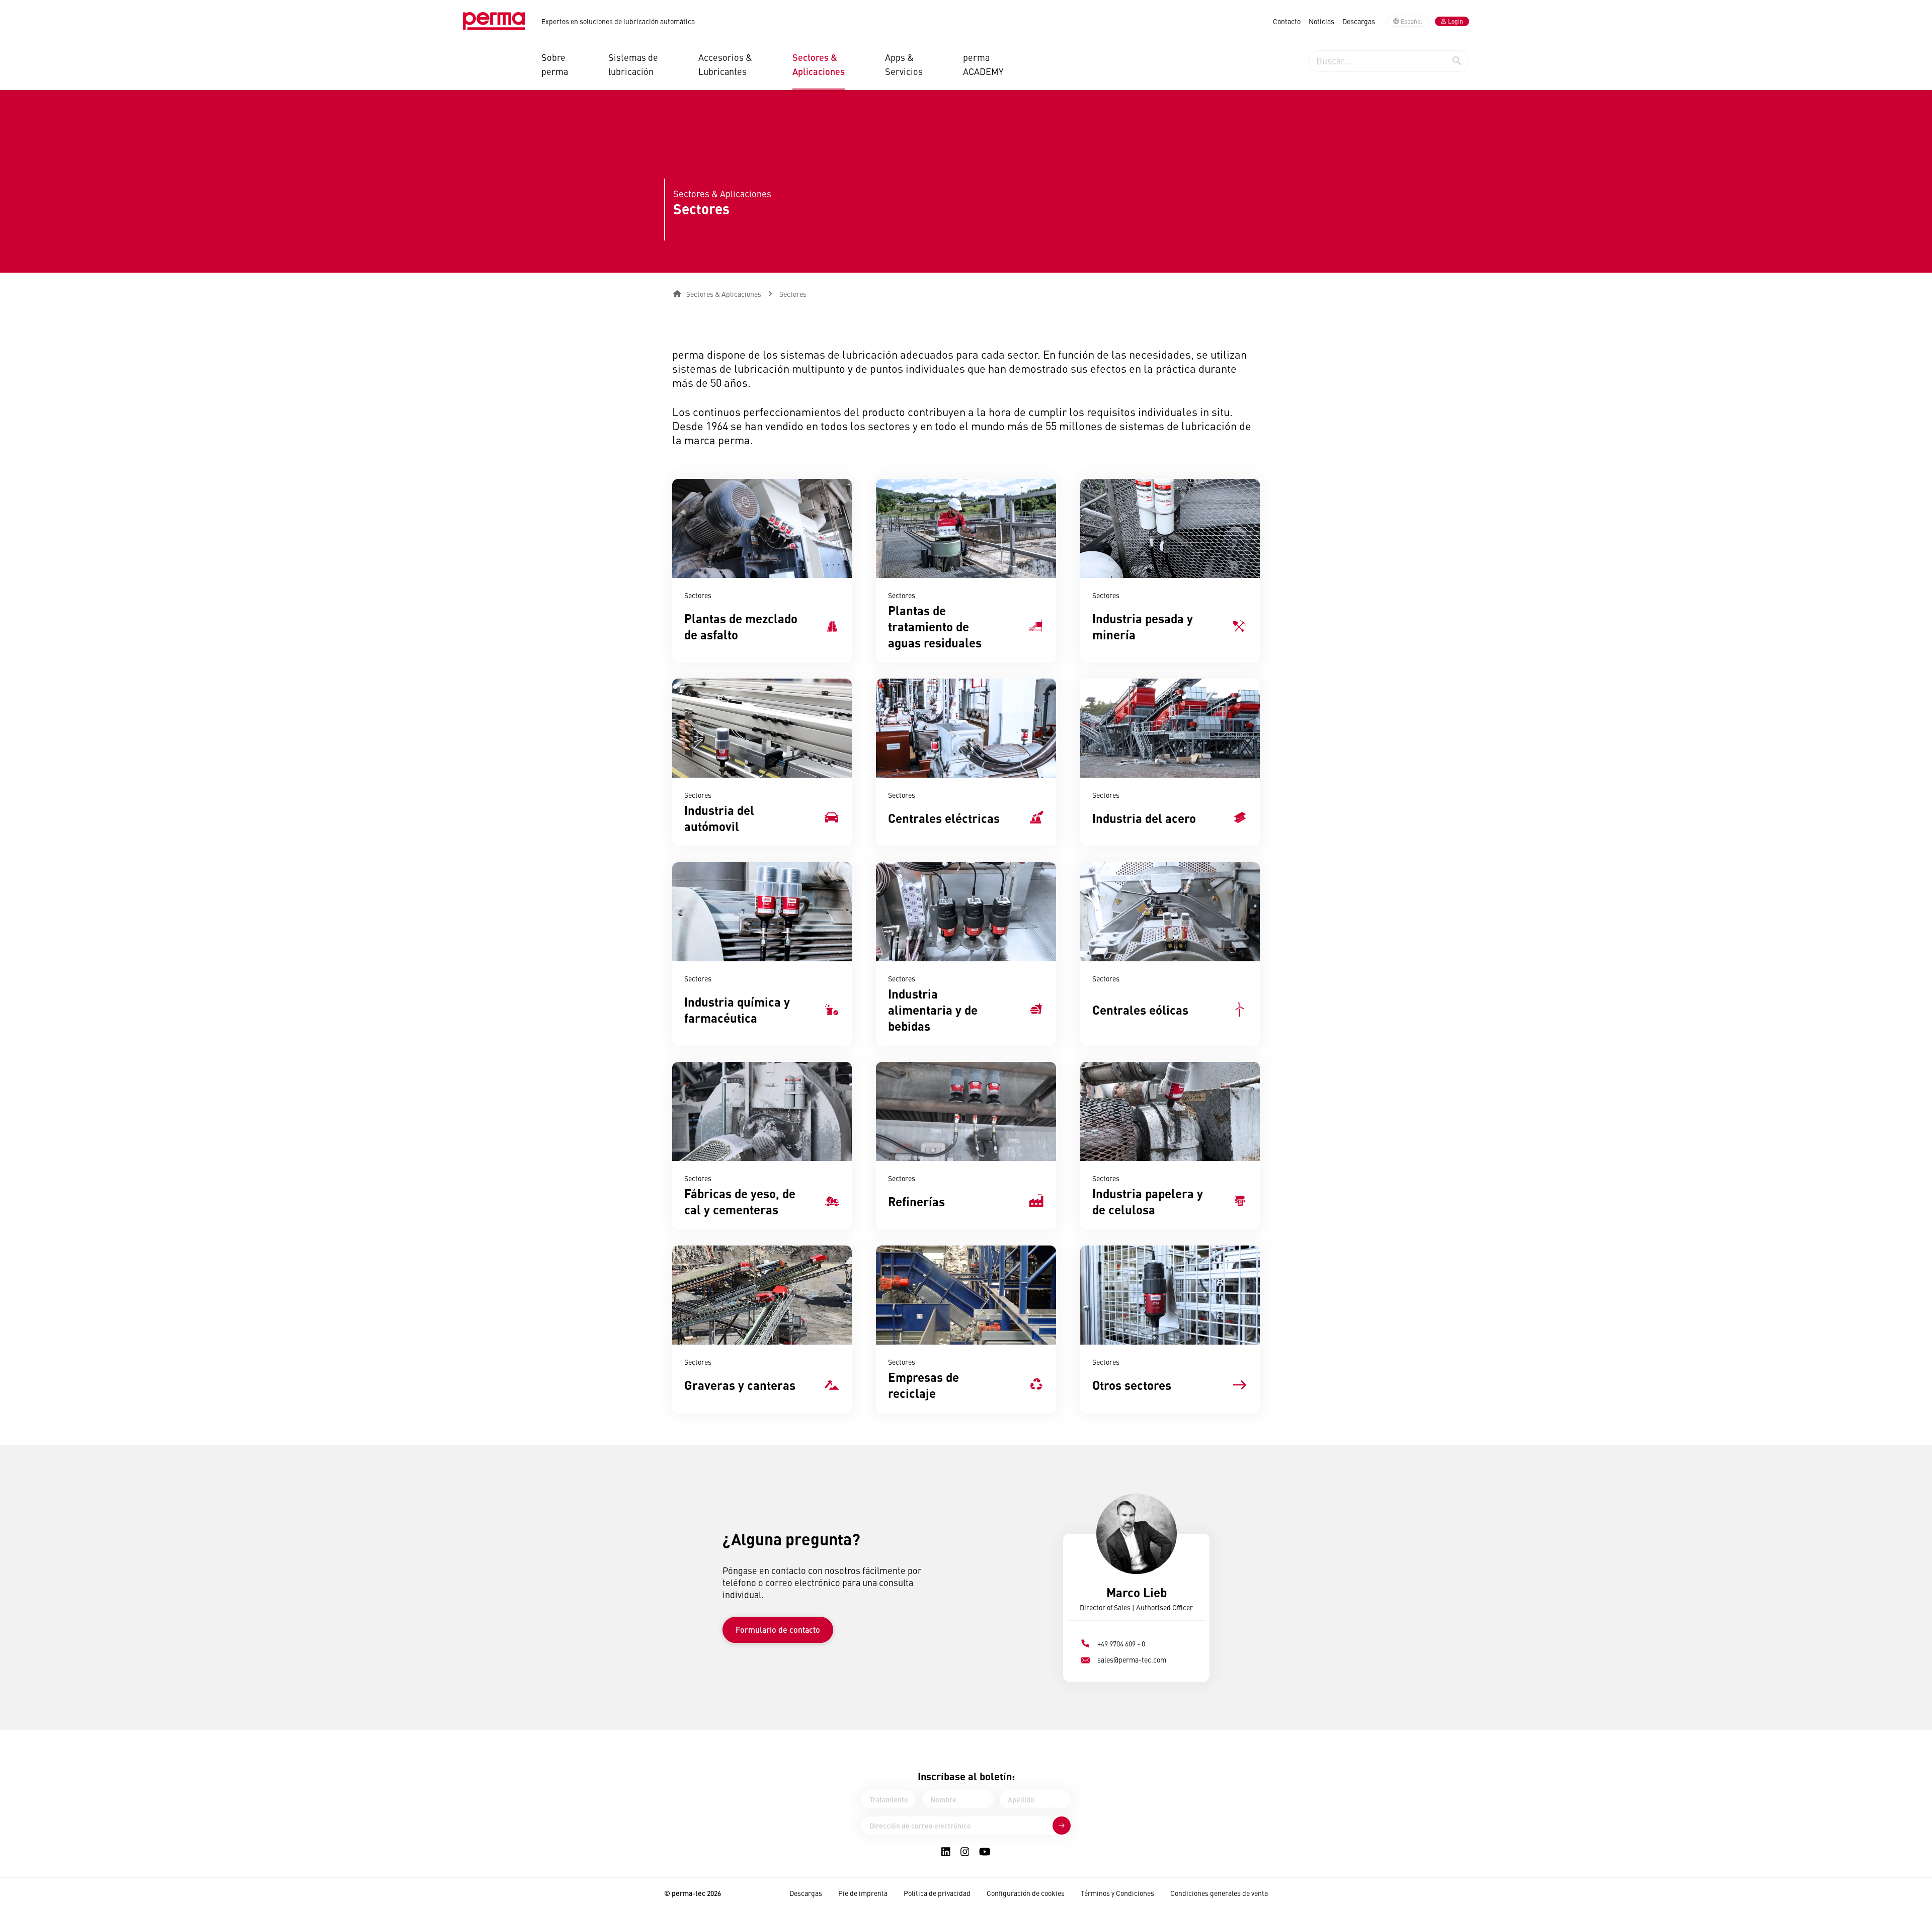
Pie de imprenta (863, 1893)
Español (1412, 21)
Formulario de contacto (778, 1630)
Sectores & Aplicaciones (819, 64)
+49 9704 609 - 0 (1121, 1643)
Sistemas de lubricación (633, 64)
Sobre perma (555, 64)
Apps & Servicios (904, 64)
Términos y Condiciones (1117, 1893)
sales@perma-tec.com (1132, 1660)
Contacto (1287, 21)
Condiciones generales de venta (1219, 1893)
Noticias (1321, 21)
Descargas (1359, 21)
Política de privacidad (937, 1893)
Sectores (793, 294)
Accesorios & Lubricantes (725, 64)
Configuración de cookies (1026, 1893)
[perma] (494, 21)
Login (1456, 21)
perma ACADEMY (983, 64)
